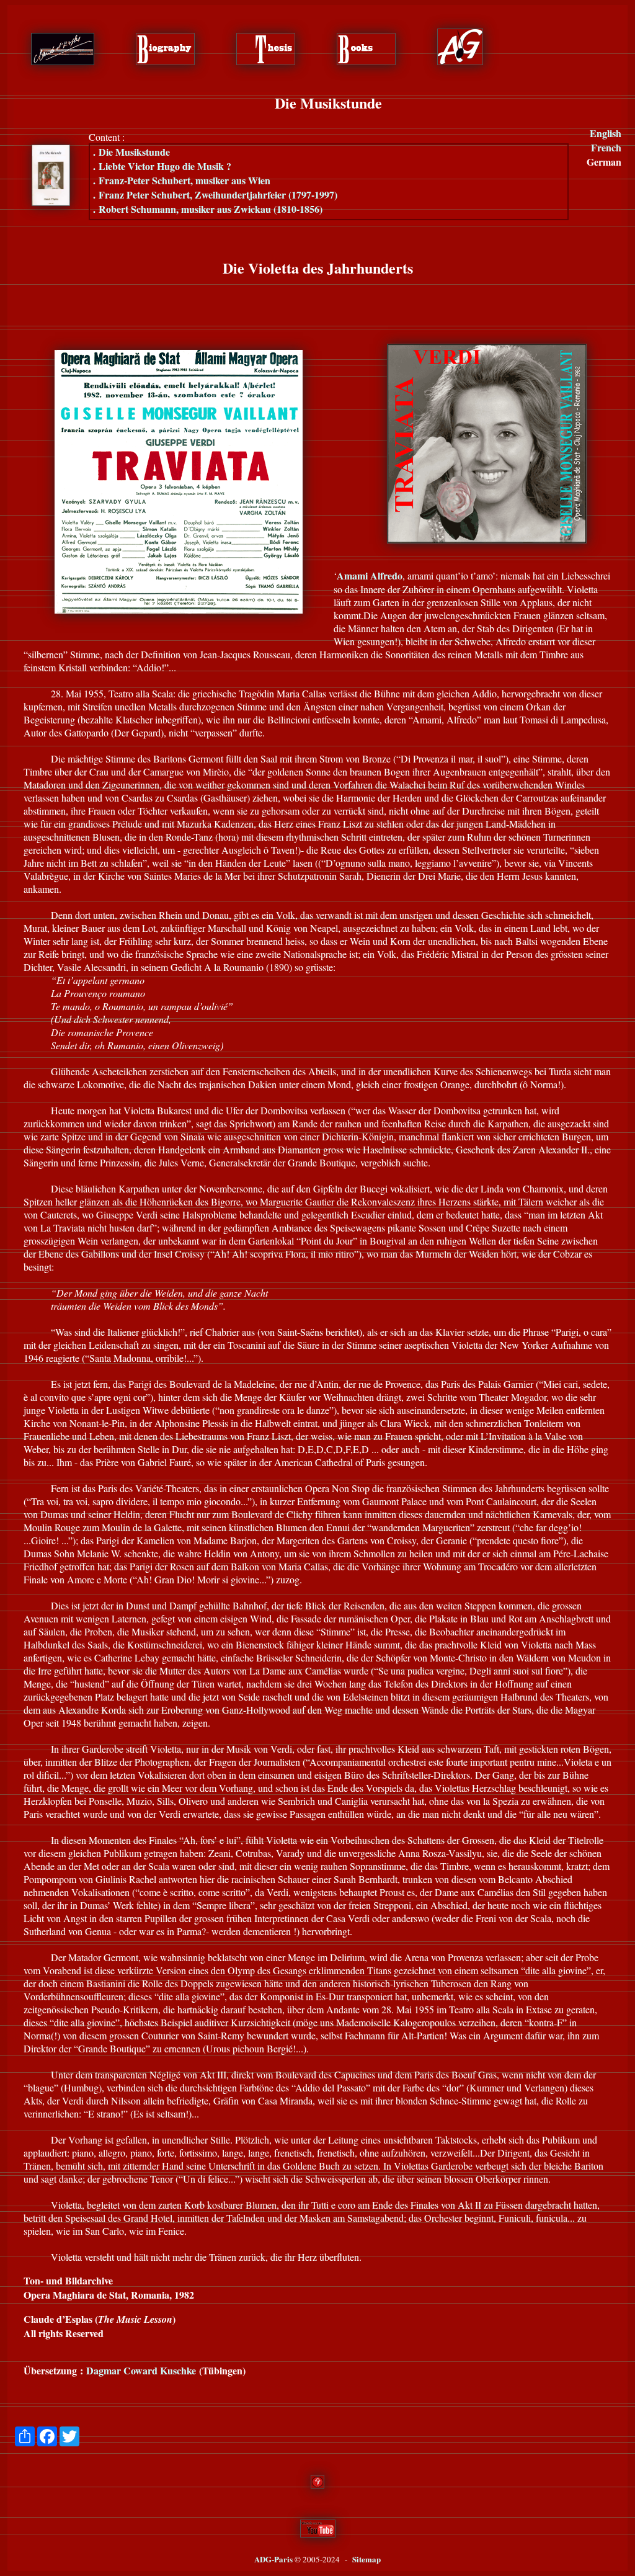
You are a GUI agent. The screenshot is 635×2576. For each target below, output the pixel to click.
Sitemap (366, 2559)
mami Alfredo (370, 575)
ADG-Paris (273, 2559)
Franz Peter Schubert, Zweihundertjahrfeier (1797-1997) (215, 195)
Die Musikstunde (131, 152)
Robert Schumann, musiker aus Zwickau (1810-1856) (208, 209)
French (606, 147)
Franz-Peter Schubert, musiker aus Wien (182, 180)
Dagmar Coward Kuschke (141, 2370)
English (606, 133)
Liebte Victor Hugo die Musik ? (162, 166)
